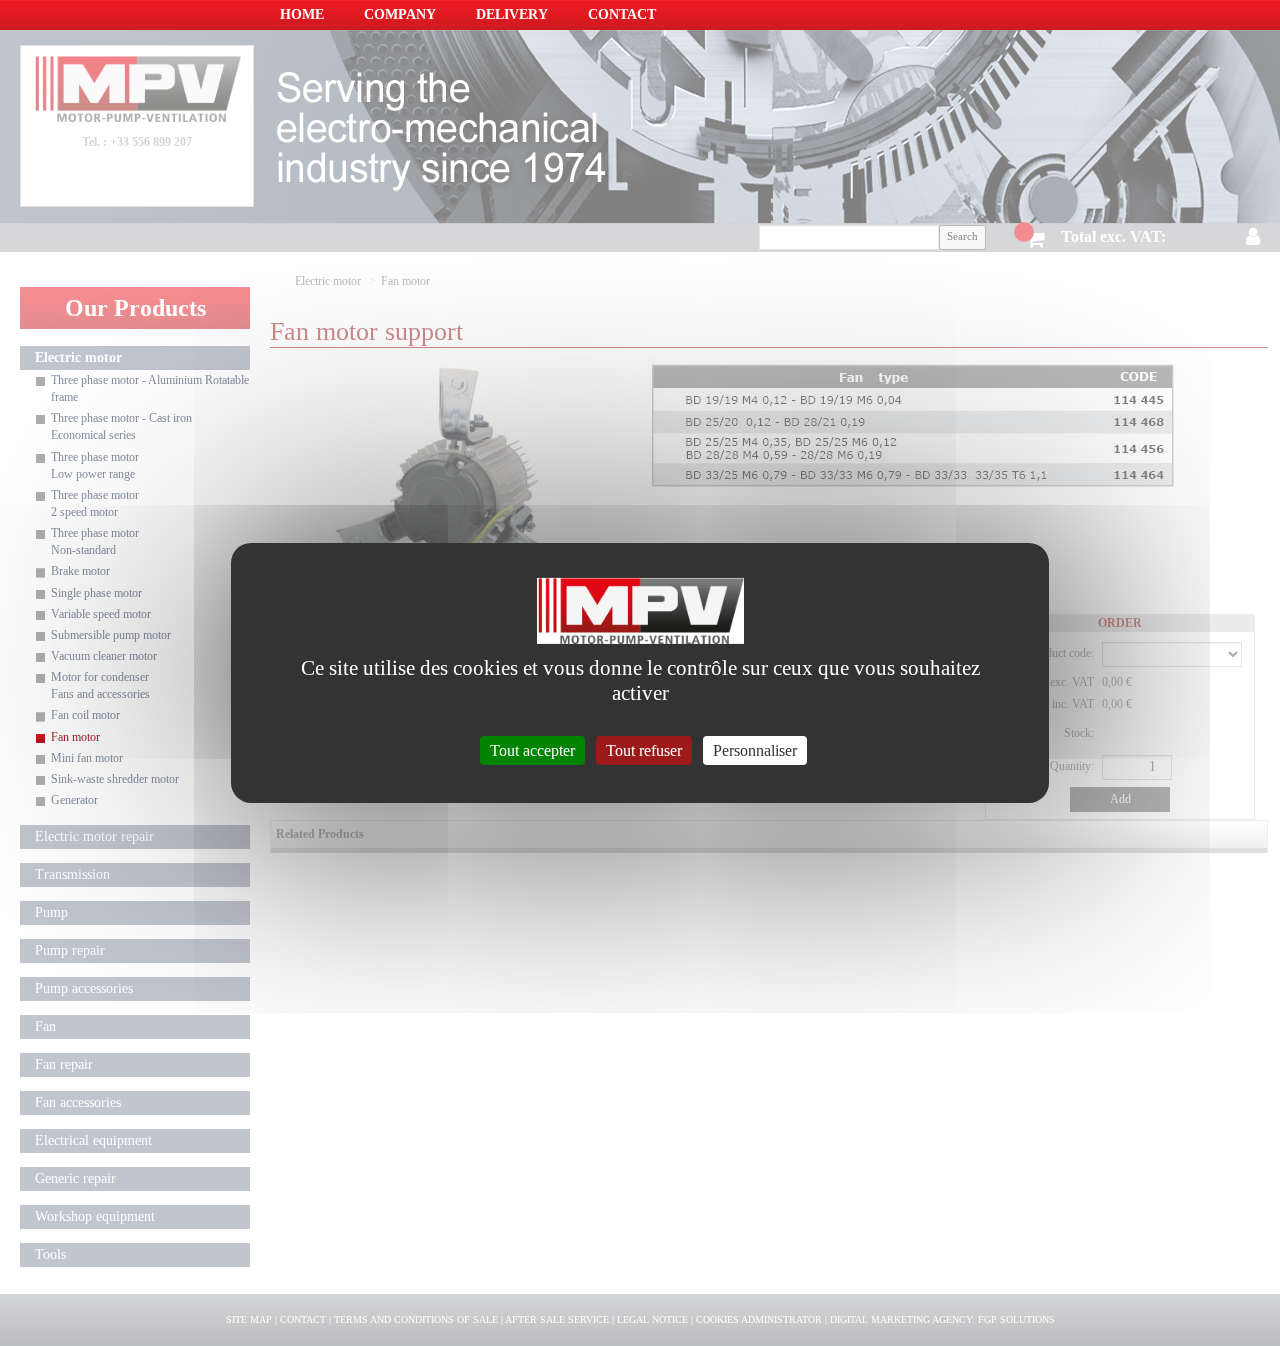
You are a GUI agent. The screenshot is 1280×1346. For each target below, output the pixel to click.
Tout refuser (644, 750)
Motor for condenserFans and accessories (100, 685)
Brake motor (80, 571)
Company (400, 14)
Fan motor (75, 737)
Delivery (512, 14)
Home (302, 14)
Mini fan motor (87, 758)
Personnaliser (755, 750)
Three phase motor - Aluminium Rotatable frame (150, 388)
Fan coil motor (85, 715)
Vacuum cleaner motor (104, 656)
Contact (622, 14)
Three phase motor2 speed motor (95, 503)
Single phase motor (96, 593)
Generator (74, 800)
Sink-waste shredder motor (115, 779)
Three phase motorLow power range (95, 465)
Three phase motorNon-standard (95, 541)
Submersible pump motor (111, 635)
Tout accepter (532, 750)
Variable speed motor (101, 614)
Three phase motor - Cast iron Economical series (121, 426)
